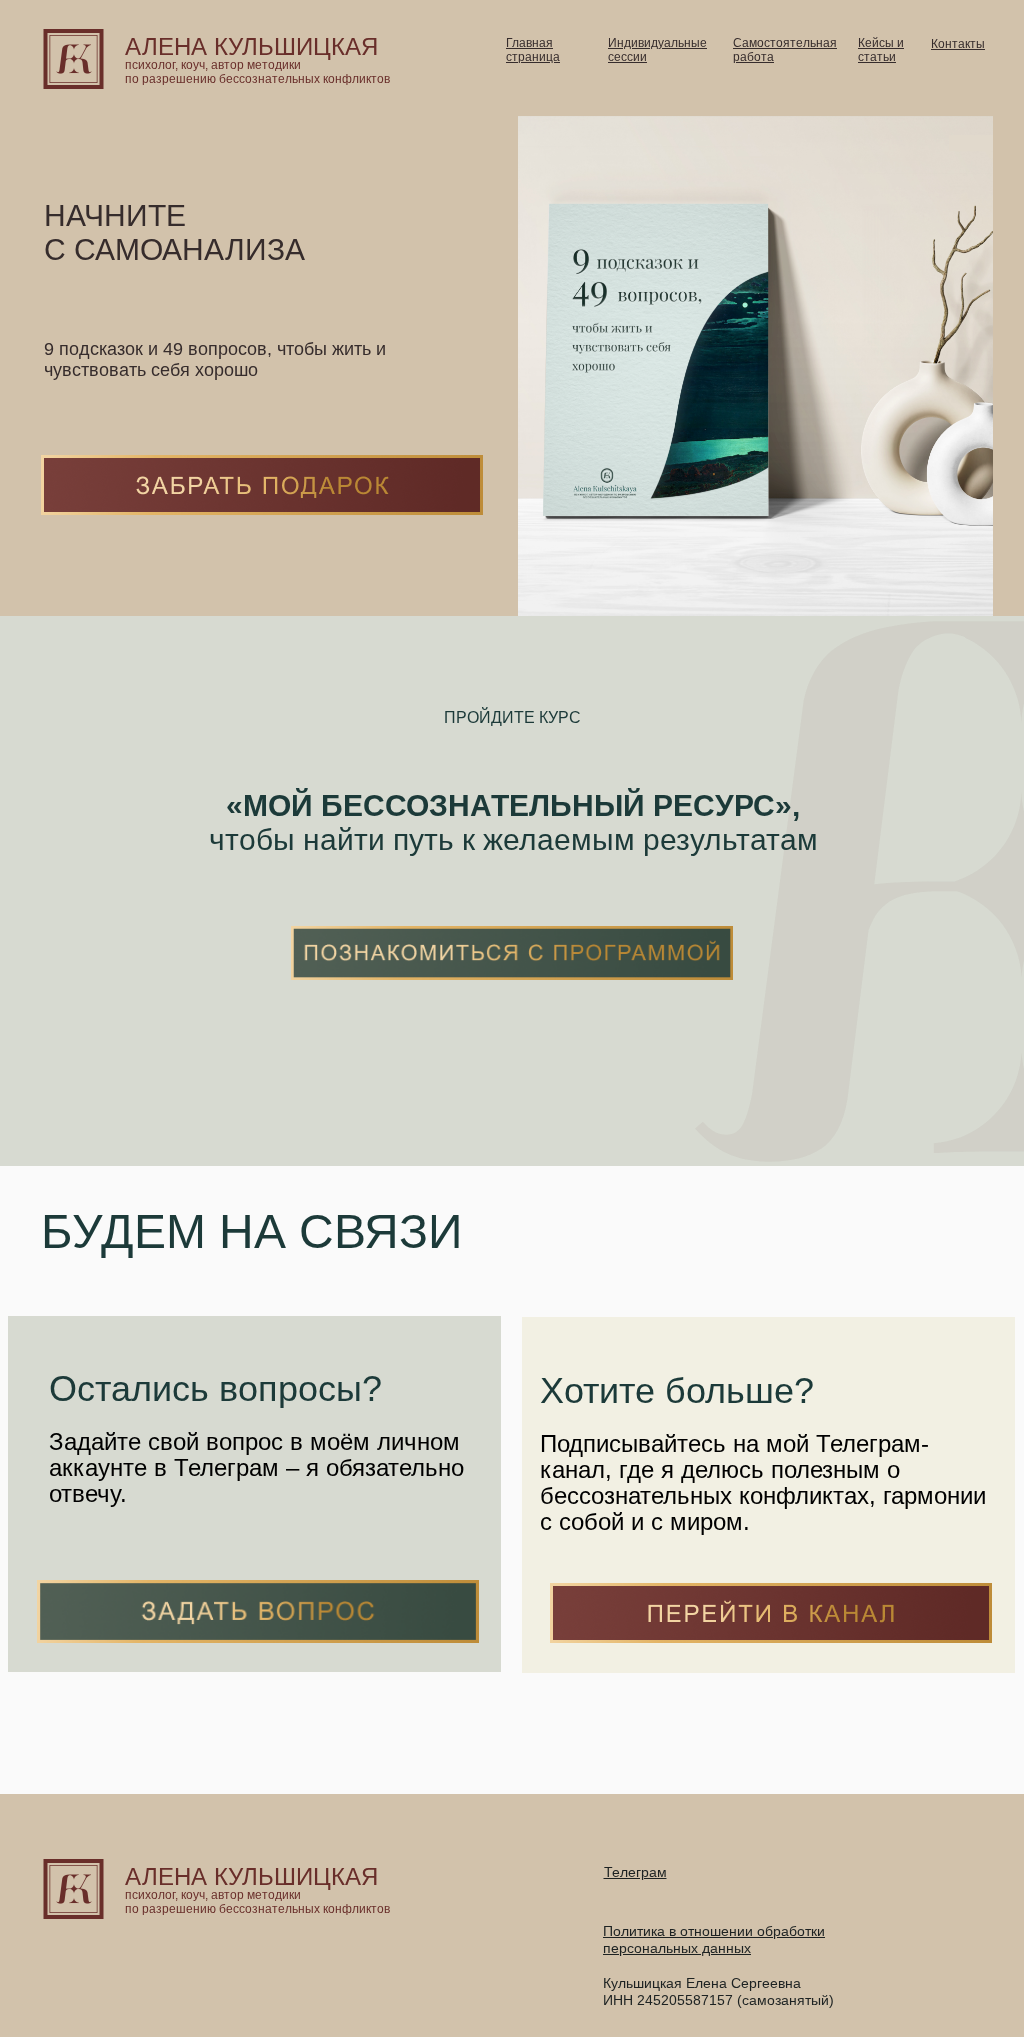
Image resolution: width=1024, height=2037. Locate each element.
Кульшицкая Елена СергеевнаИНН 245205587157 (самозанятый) (718, 1991)
